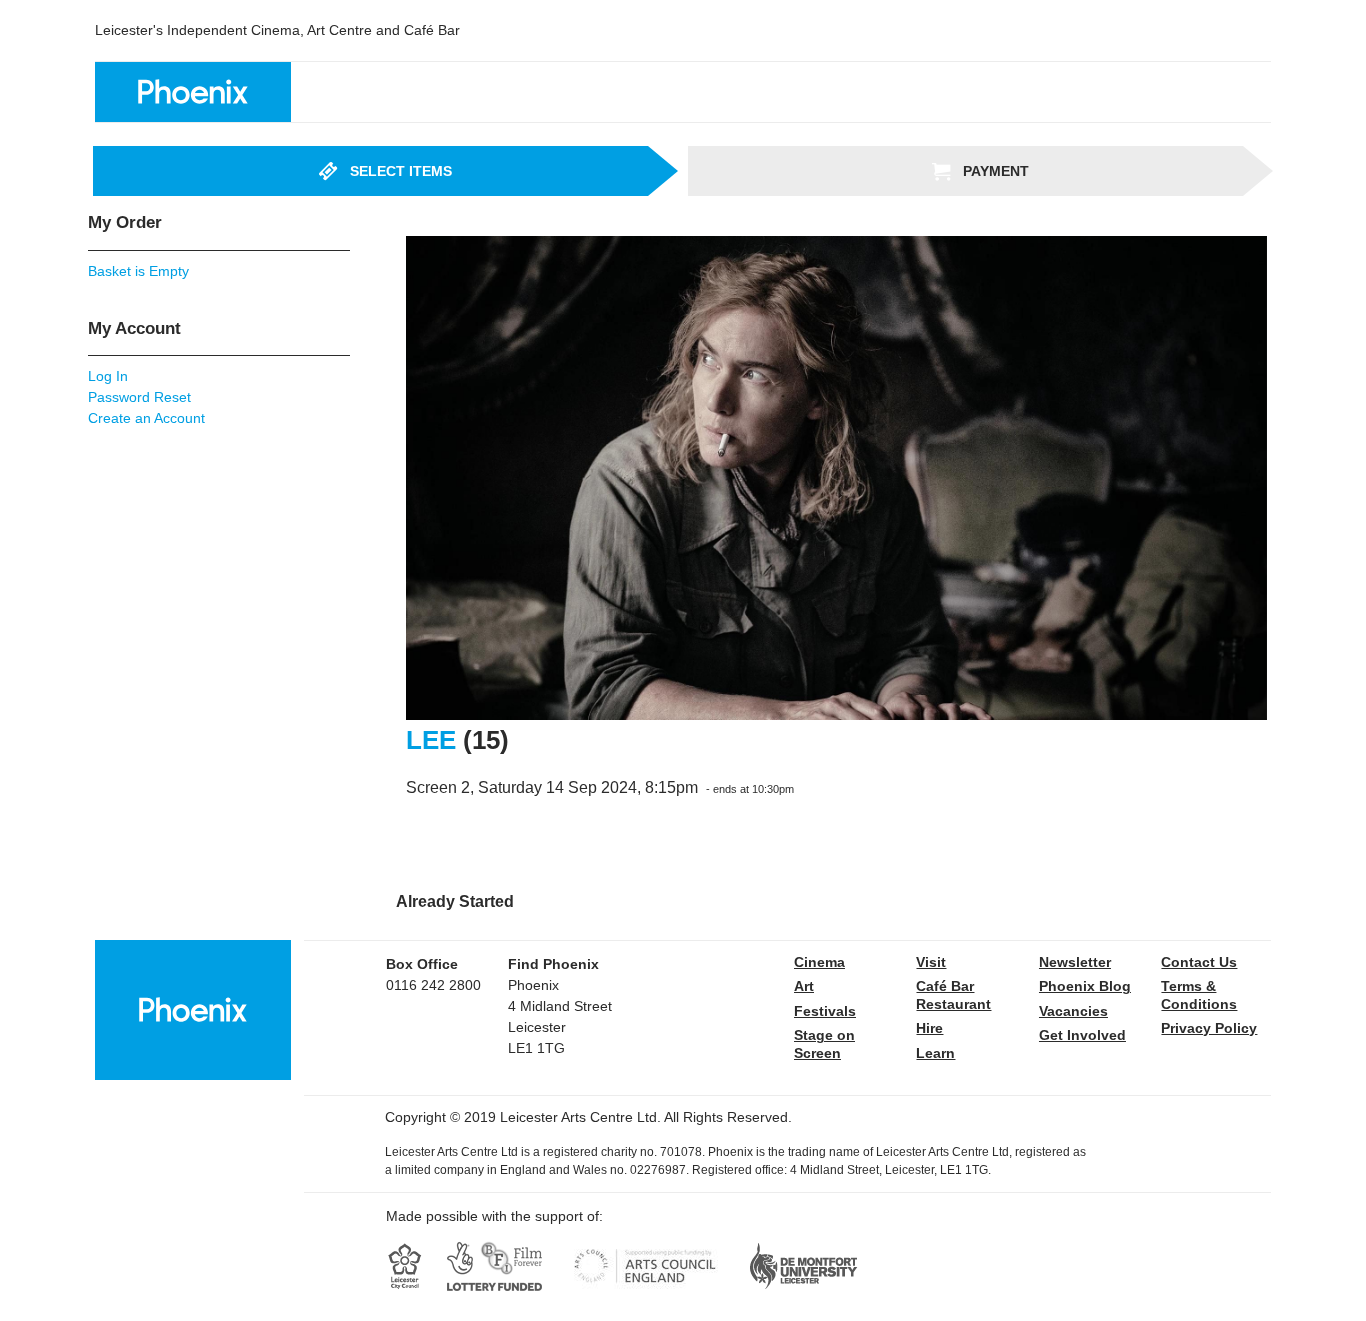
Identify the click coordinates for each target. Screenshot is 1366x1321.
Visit (931, 962)
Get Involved (1082, 1035)
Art (804, 986)
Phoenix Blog (1085, 986)
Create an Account (146, 418)
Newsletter (1075, 962)
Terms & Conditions (1199, 995)
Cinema (819, 962)
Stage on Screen (824, 1044)
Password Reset (139, 397)
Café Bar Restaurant (953, 995)
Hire (929, 1028)
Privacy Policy (1209, 1028)
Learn (935, 1053)
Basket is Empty (138, 271)
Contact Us (1199, 962)
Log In (108, 376)
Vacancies (1073, 1011)
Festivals (825, 1011)
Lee (431, 740)
